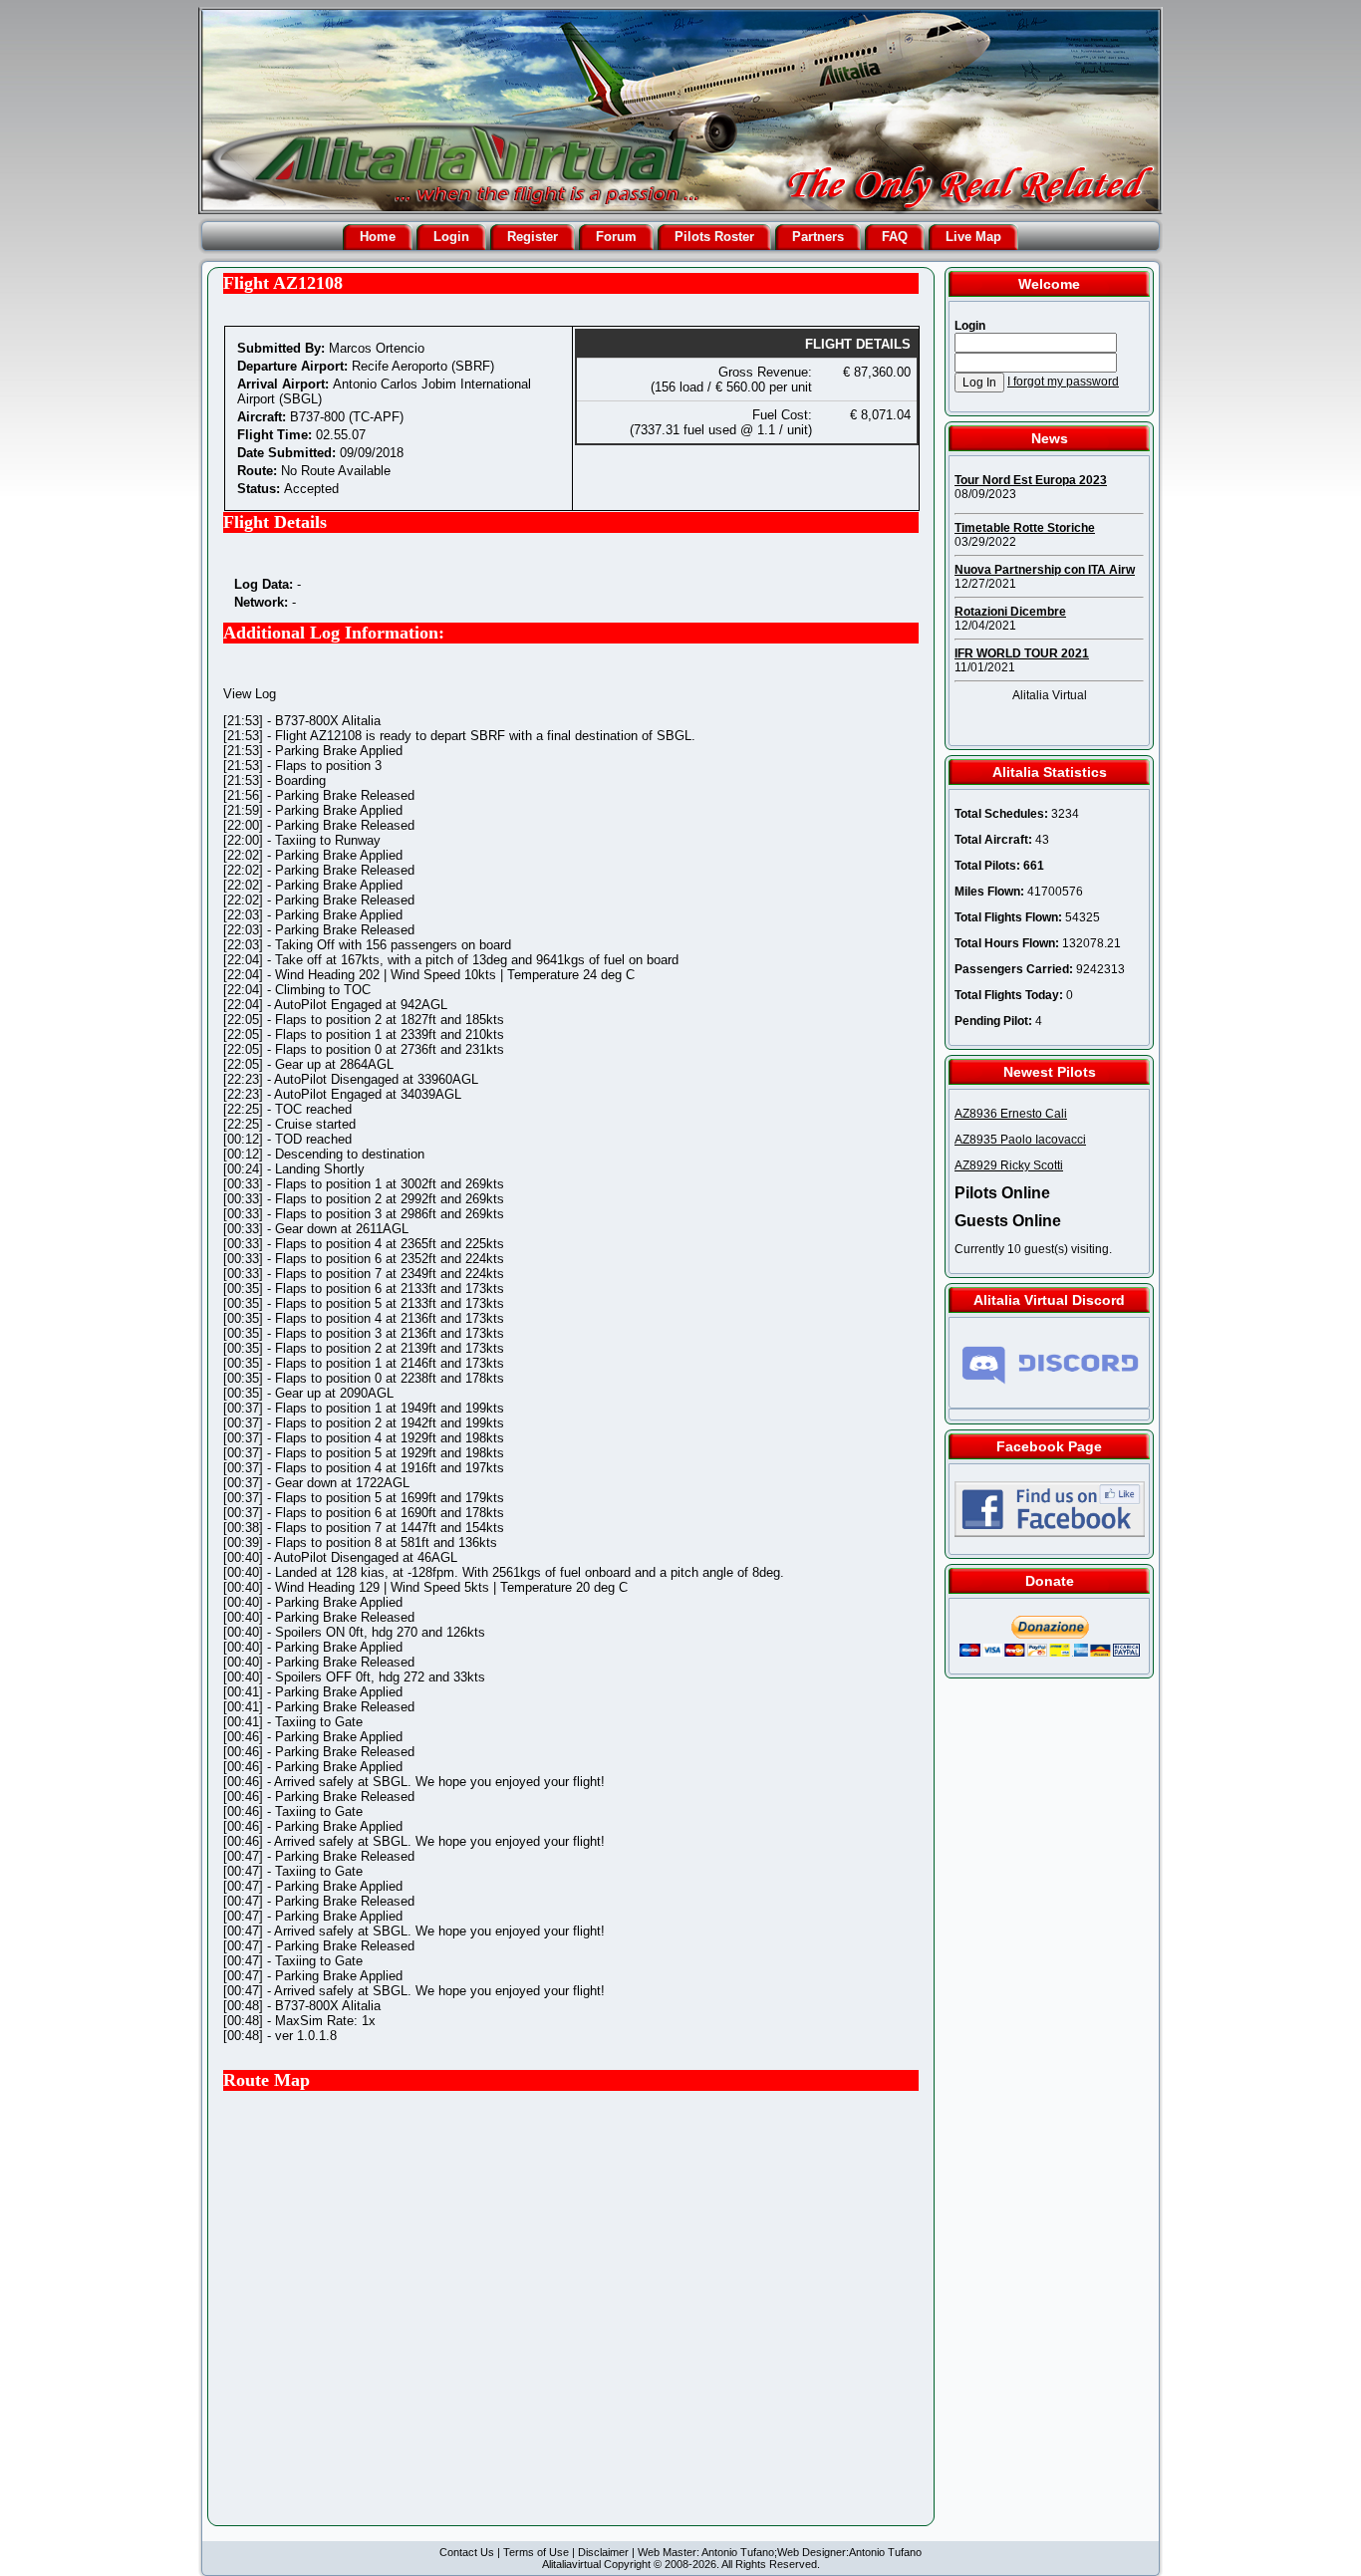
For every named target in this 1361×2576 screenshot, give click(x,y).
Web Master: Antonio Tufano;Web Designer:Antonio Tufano (780, 2552)
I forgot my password (1063, 382)
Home (378, 237)
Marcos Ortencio (377, 348)
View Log (250, 694)
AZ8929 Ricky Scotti (1009, 1165)
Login (451, 237)
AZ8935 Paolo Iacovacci (1020, 1140)
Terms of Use (536, 2552)
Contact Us (467, 2552)
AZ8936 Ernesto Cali (1011, 1114)
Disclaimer (603, 2552)
